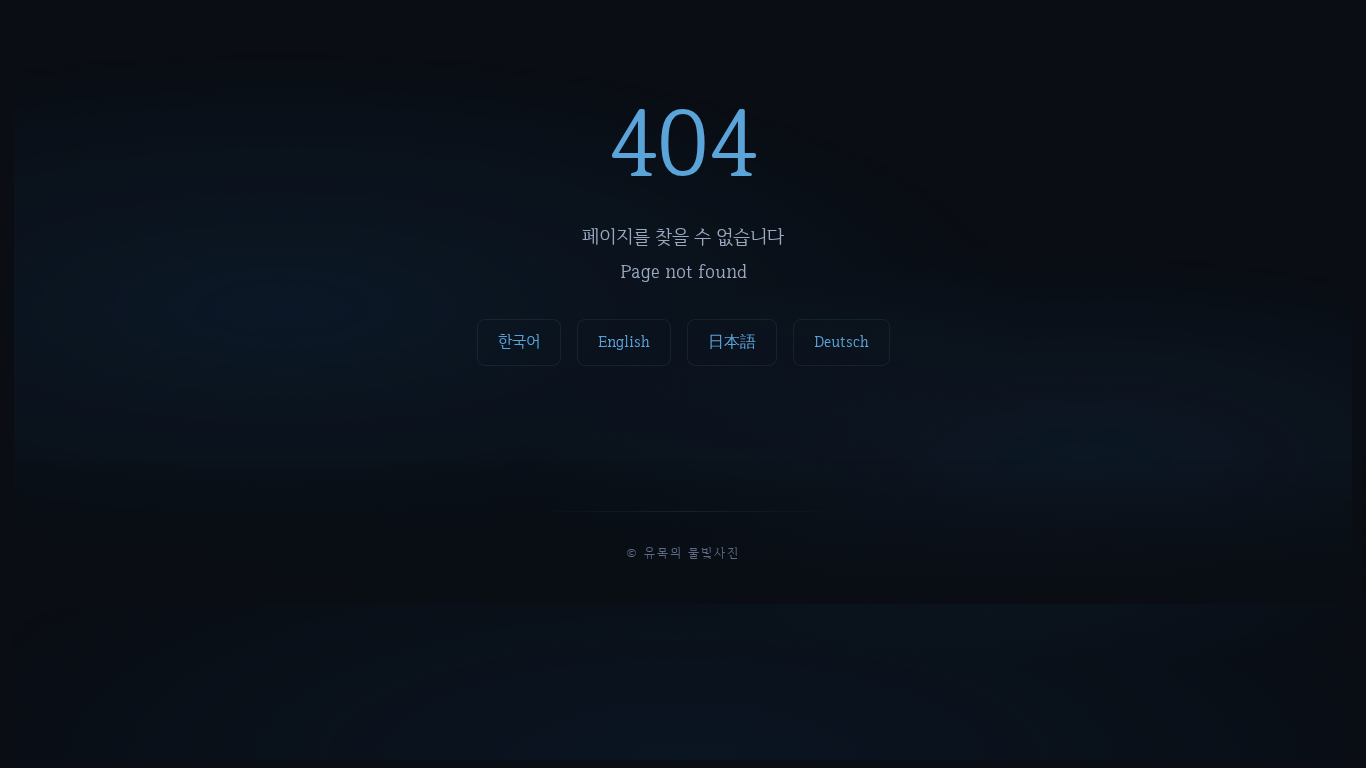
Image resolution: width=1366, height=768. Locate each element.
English (624, 341)
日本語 (732, 341)
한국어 (519, 341)
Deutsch (841, 341)
